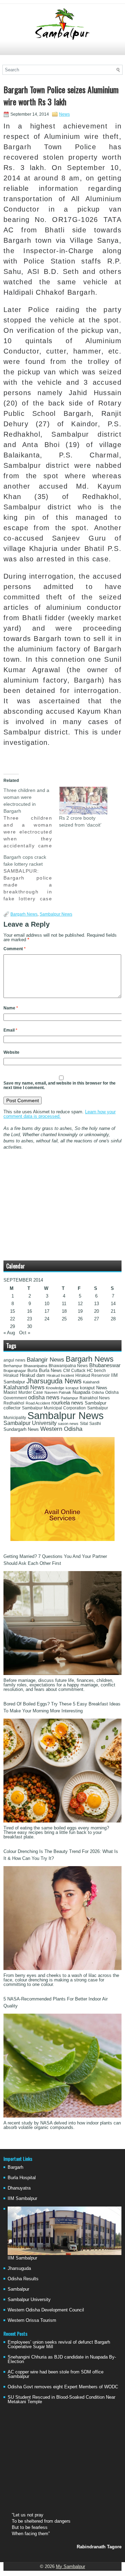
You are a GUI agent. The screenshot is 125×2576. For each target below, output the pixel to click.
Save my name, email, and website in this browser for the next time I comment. (60, 1085)
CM (66, 1371)
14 (113, 1304)
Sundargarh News (21, 1429)
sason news (68, 1424)
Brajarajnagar (15, 1371)
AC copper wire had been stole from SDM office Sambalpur (56, 2374)
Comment (15, 949)
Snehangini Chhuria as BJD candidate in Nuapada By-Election (62, 2359)
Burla (32, 1371)
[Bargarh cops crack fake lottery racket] (31, 878)
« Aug (9, 1333)
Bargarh (15, 2167)
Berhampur (13, 1366)
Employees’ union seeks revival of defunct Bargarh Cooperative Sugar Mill (59, 2344)
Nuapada (81, 1392)
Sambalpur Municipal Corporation (54, 1408)
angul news (14, 1360)
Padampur (69, 1398)
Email (10, 1030)
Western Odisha (61, 1429)
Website (11, 1052)
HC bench (96, 1371)
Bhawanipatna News (68, 1366)
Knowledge (55, 1388)
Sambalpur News (56, 914)
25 (64, 1319)
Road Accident (38, 1403)
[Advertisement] (62, 51)
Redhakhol (14, 1403)
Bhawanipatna (35, 1366)
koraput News (94, 1388)
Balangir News (45, 1360)
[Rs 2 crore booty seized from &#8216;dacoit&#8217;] (83, 801)
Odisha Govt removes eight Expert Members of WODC (63, 2387)
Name (11, 1008)
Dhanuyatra (19, 2188)
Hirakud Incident (60, 1375)
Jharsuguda (19, 2268)
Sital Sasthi (90, 1424)
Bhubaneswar (105, 1365)
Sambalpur (18, 2289)
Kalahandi (91, 1382)
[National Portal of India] (62, 1539)
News (64, 114)
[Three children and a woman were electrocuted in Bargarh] (31, 818)
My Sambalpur (70, 2566)
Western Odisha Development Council (46, 2310)
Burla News (50, 1370)
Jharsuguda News (54, 1381)
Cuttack (78, 1371)
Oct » (25, 1333)
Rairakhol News (95, 1398)
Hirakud (11, 1375)
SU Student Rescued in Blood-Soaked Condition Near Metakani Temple (61, 2399)
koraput (72, 1388)
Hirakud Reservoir (93, 1375)
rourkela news (67, 1403)
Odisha (98, 1392)
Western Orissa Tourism (32, 2320)
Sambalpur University (30, 1423)
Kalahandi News (24, 1387)
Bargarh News (24, 914)
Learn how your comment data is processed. (60, 1114)
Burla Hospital (22, 2178)
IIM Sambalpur (22, 2198)
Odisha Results (23, 2279)
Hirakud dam (32, 1375)
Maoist (10, 1392)
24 (47, 1319)
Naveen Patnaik (58, 1392)
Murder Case (31, 1392)
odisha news (44, 1397)
